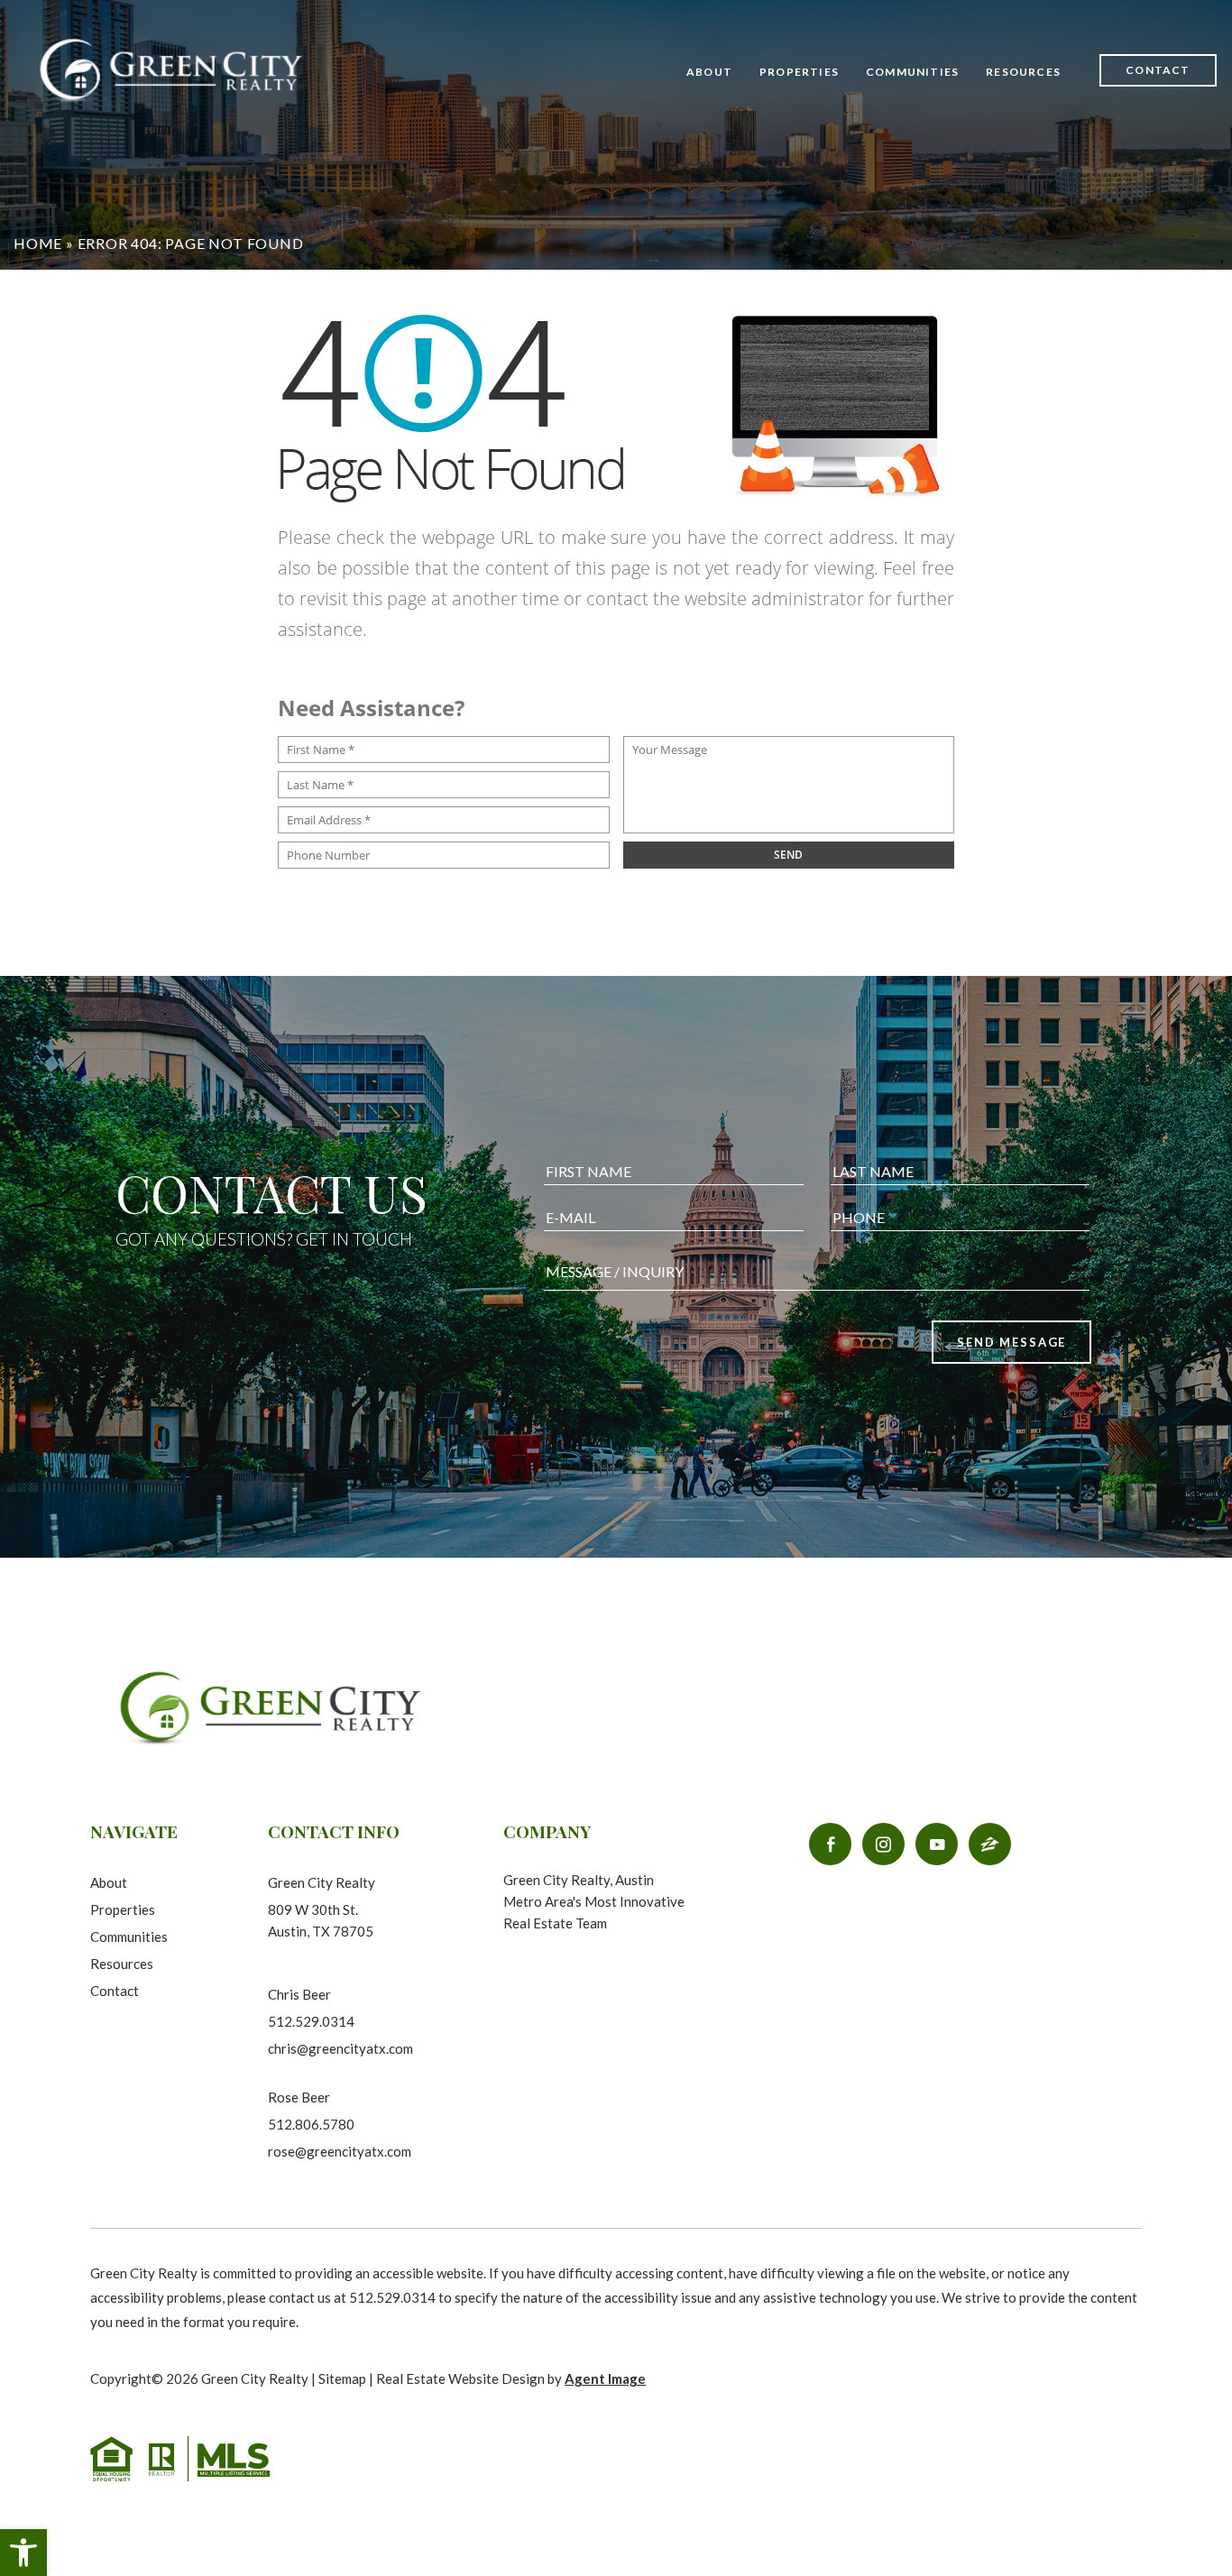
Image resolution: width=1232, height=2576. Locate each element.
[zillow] (990, 1844)
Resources (122, 1964)
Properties (799, 72)
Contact (1158, 70)
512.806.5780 (311, 2124)
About (709, 72)
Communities (912, 72)
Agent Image (605, 2378)
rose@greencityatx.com (340, 2151)
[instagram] (883, 1844)
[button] (23, 2553)
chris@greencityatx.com (340, 2048)
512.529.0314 (311, 2021)
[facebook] (830, 1844)
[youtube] (937, 1844)
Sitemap (342, 2378)
